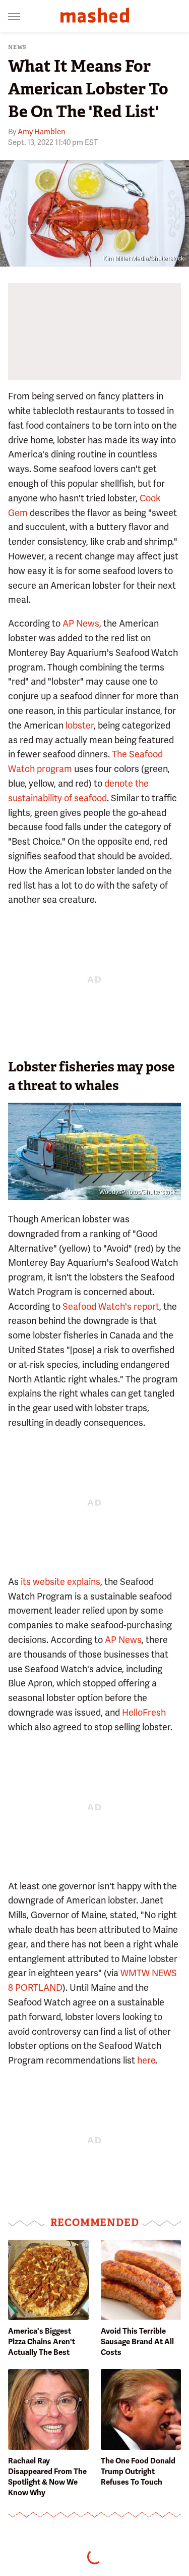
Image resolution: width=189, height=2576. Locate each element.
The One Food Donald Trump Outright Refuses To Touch (138, 2471)
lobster (80, 725)
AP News (81, 623)
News (17, 47)
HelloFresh (144, 1712)
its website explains (60, 1582)
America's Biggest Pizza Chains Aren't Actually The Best (42, 2342)
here (146, 2060)
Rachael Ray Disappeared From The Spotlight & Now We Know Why (47, 2477)
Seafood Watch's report (111, 1306)
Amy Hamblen (42, 132)
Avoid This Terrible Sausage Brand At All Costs (137, 2342)
